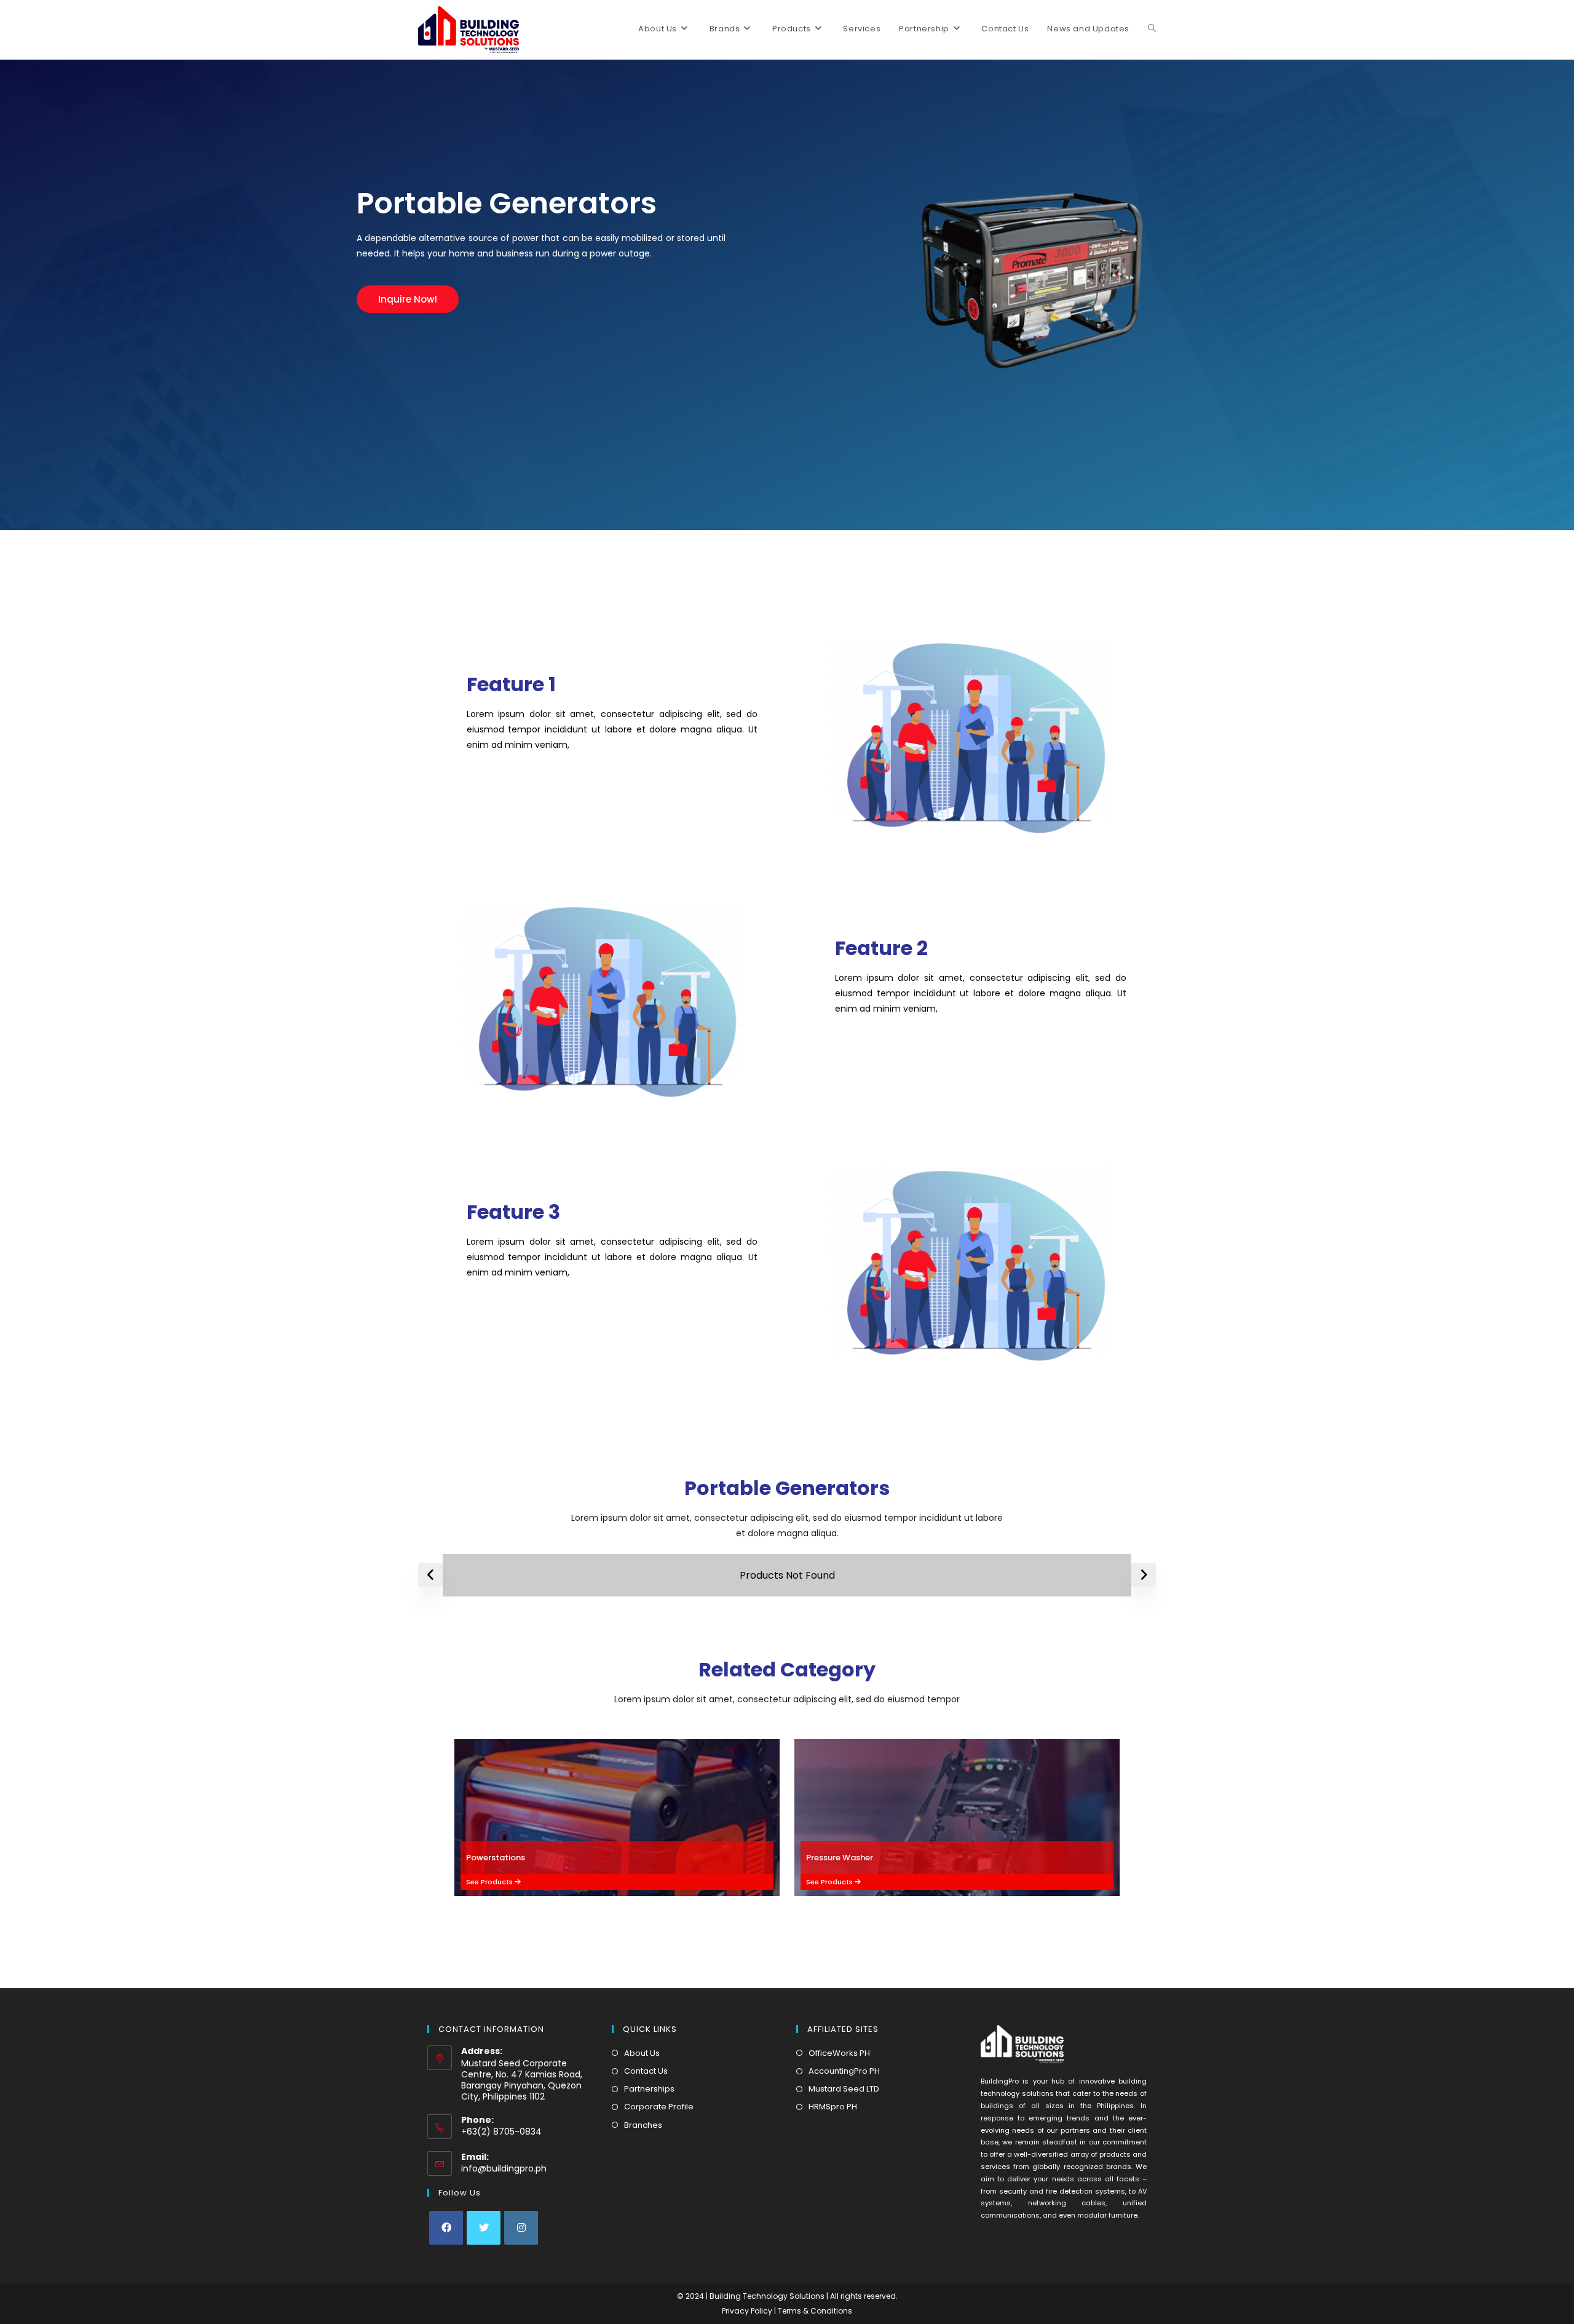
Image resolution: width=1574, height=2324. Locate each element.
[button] (408, 299)
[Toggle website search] (1152, 29)
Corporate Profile (659, 2107)
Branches (643, 2125)
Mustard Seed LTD (844, 2089)
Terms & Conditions (815, 2311)
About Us (642, 2053)
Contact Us (646, 2071)
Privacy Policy (748, 2311)
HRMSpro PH (833, 2107)
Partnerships (649, 2089)
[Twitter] (484, 2228)
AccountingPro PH (844, 2071)
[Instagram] (521, 2228)
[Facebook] (446, 2228)
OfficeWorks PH (839, 2053)
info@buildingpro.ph (504, 2168)
